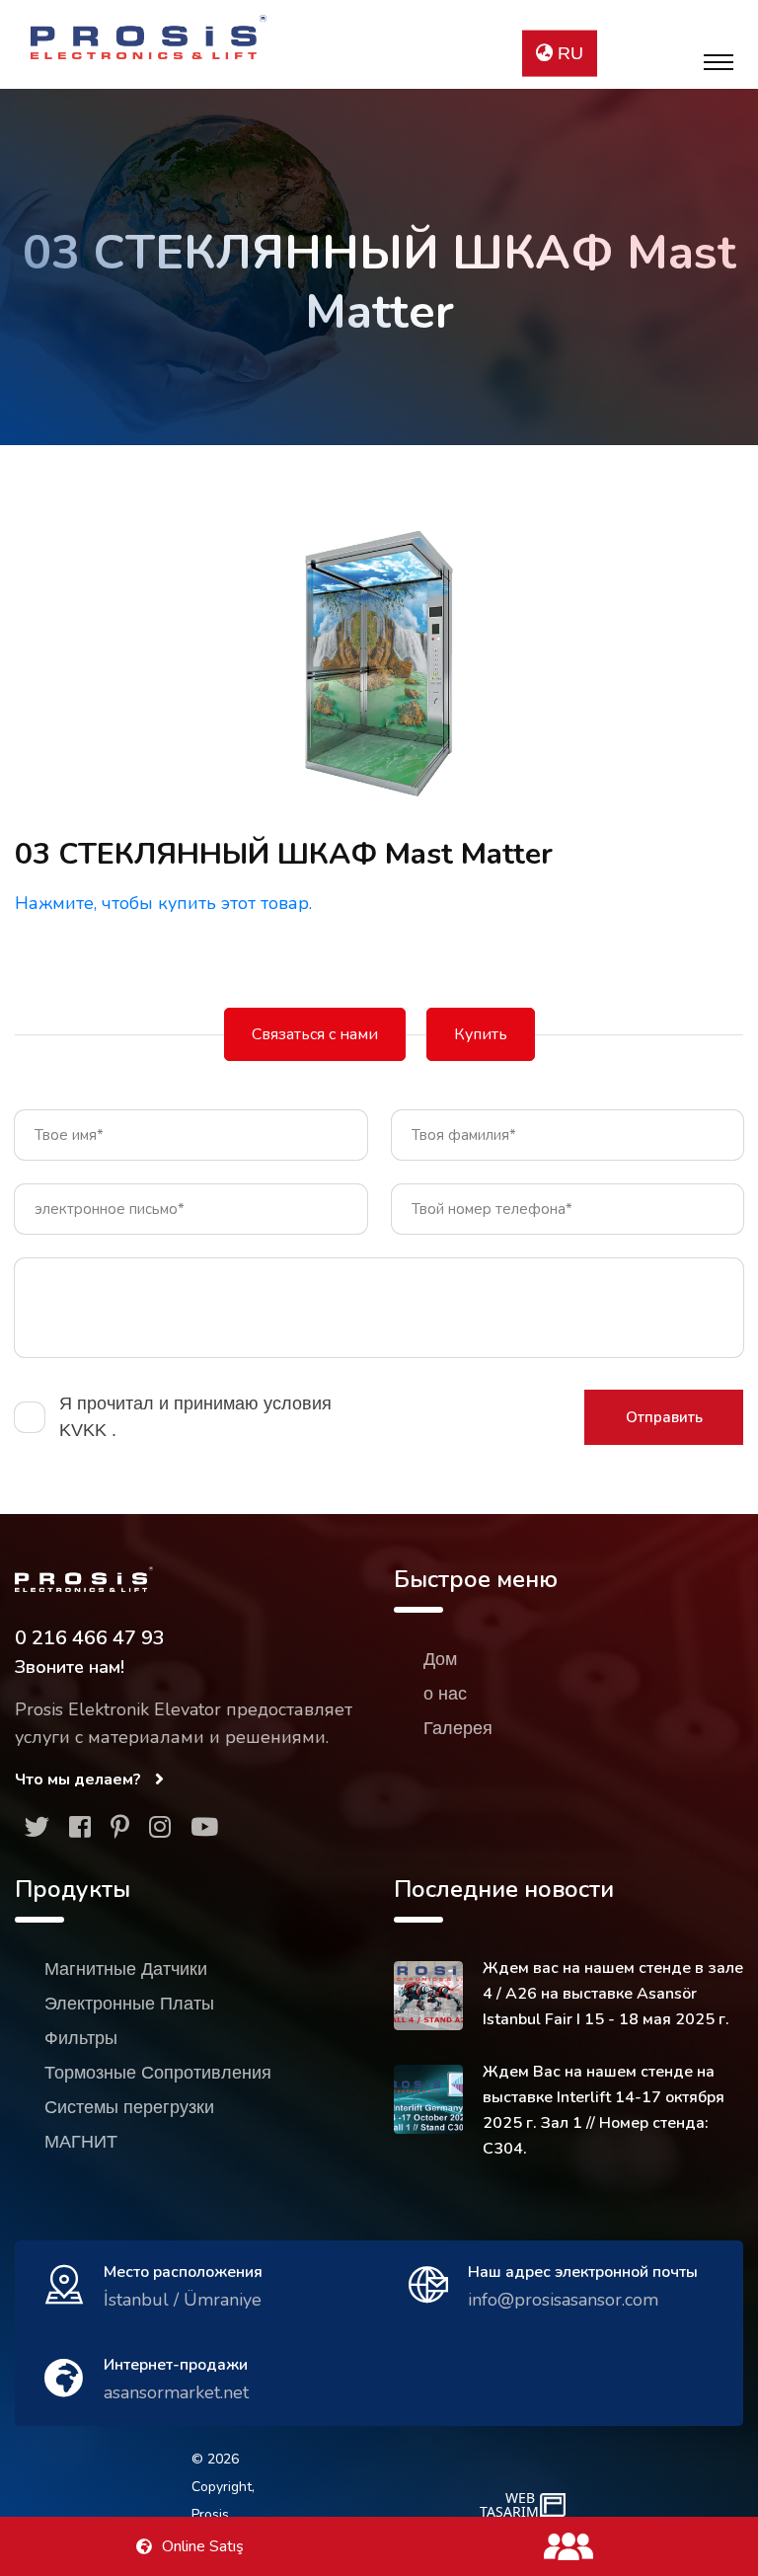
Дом (440, 1659)
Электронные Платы (129, 2004)
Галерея (458, 1728)
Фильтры (81, 2038)
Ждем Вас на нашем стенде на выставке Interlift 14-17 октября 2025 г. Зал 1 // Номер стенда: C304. (604, 2110)
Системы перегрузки (129, 2107)
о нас (445, 1694)
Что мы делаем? (80, 1780)
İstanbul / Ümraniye (183, 2300)
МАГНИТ (81, 2142)
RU (568, 53)
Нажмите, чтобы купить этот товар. (163, 903)
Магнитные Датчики (126, 1969)
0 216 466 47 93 (90, 1638)
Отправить (664, 1417)
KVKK (85, 1430)
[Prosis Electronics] (149, 37)
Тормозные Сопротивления (158, 2073)
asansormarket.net (176, 2392)
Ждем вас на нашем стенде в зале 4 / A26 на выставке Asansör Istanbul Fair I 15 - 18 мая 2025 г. (613, 1994)
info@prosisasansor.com (563, 2300)
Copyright (222, 2487)
